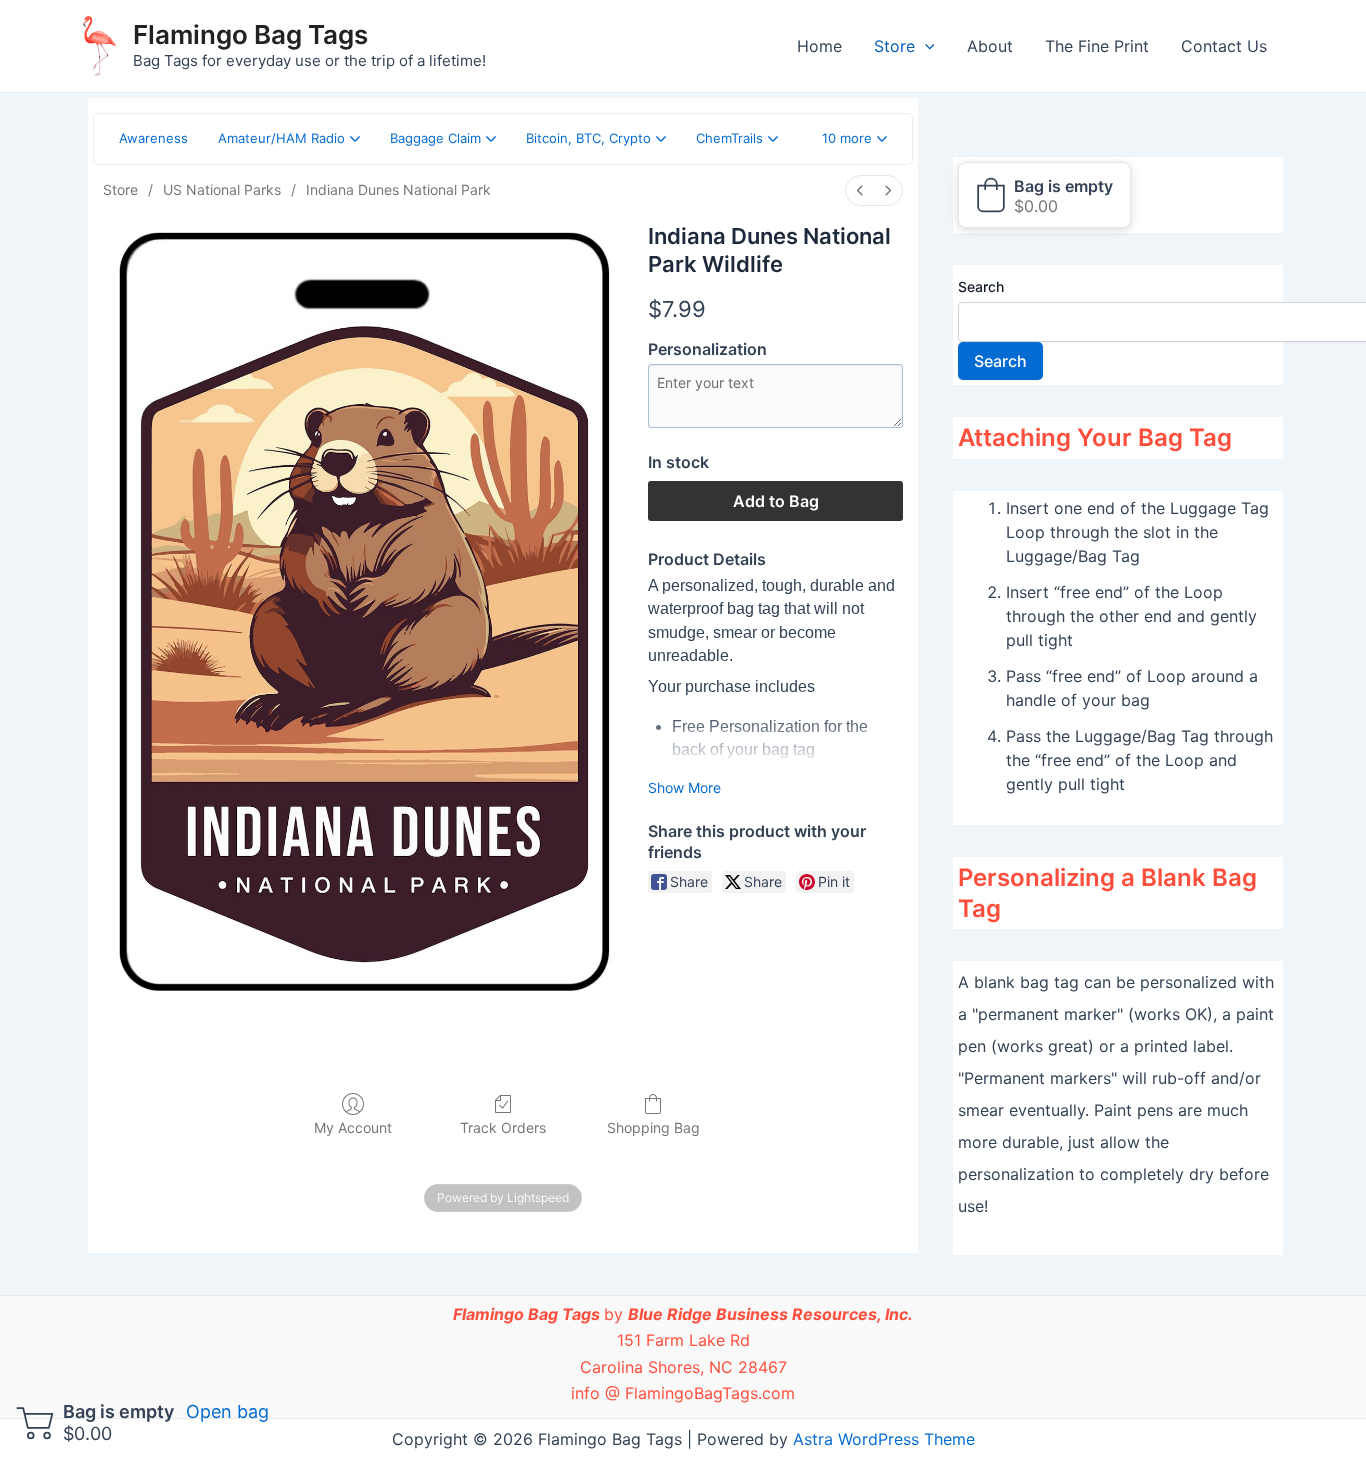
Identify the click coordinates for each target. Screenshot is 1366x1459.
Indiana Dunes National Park (398, 189)
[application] (925, 46)
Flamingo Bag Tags (250, 34)
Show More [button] (684, 787)
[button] (854, 139)
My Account (353, 1127)
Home (819, 46)
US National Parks (222, 189)
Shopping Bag (653, 1127)
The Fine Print (1097, 46)
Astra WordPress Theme (884, 1439)
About (990, 46)
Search (981, 286)
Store (894, 46)
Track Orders (503, 1127)
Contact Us (1224, 46)
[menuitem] (860, 190)
